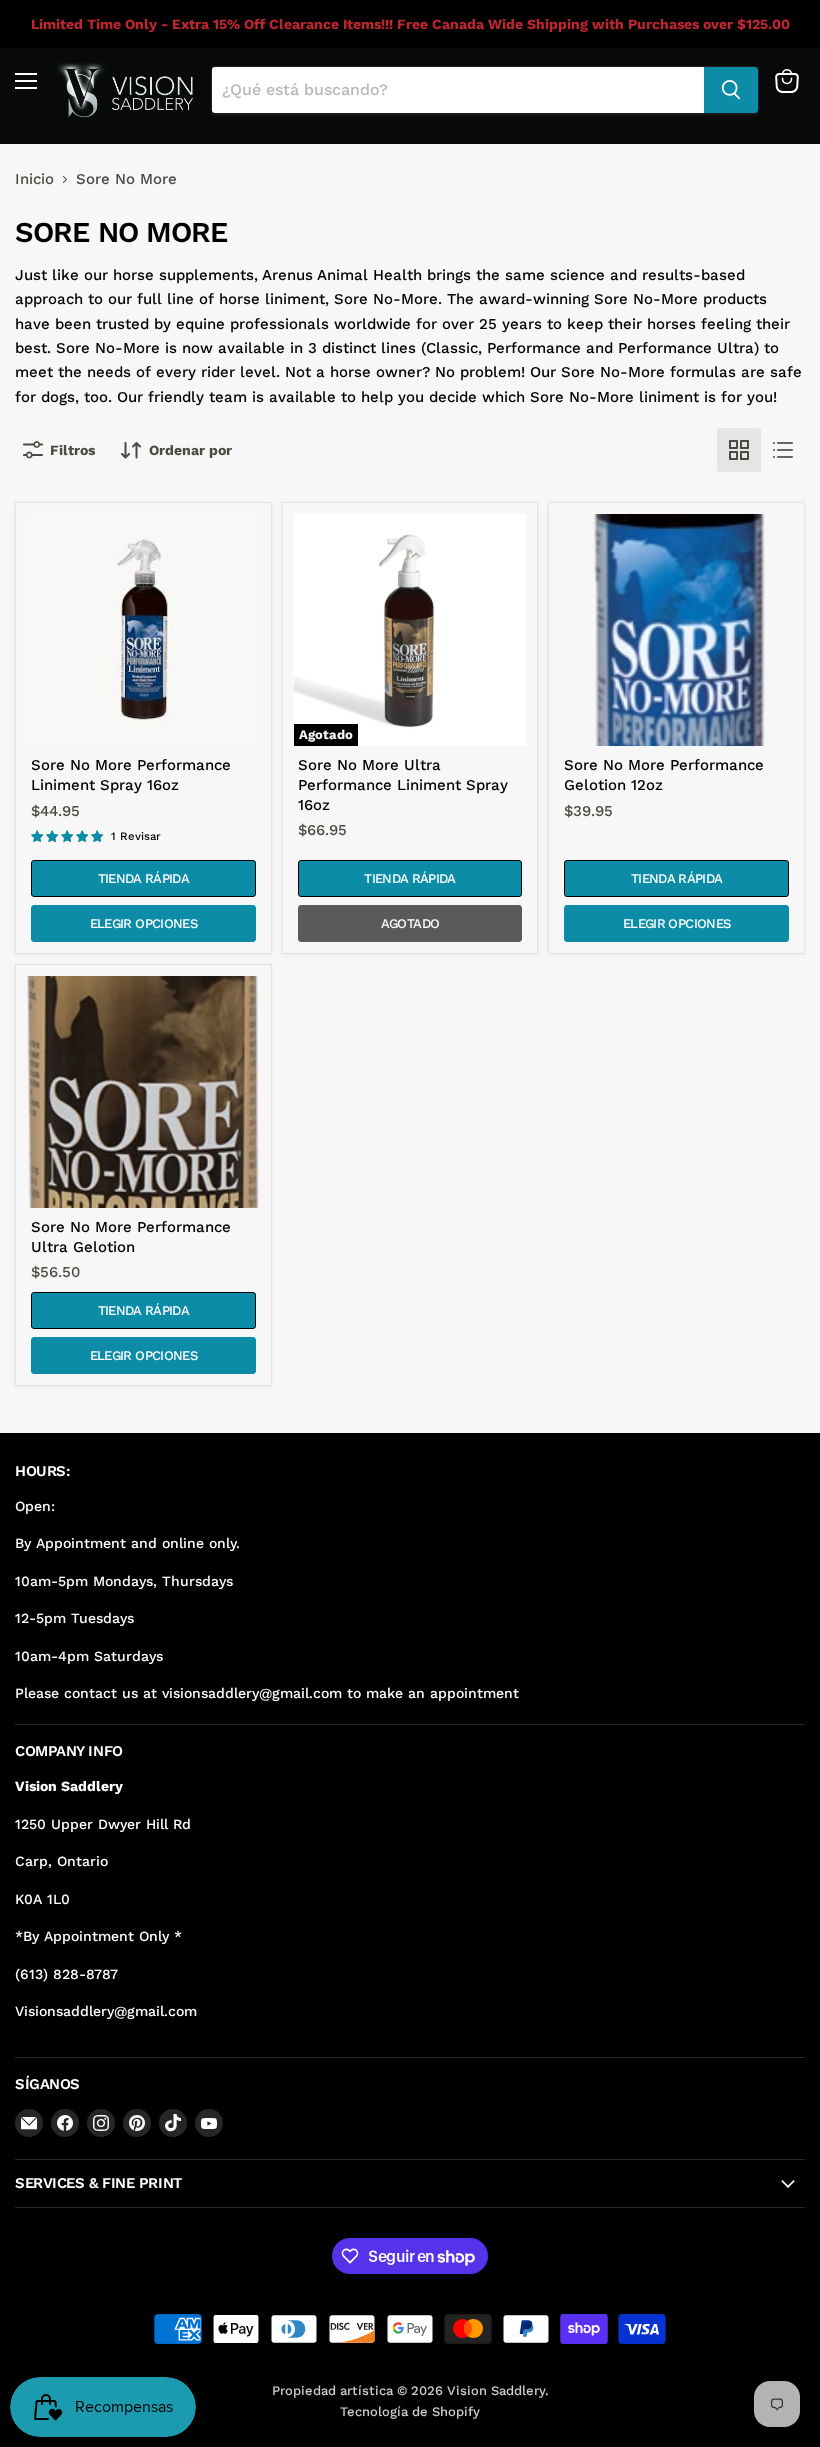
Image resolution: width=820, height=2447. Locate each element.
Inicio (34, 179)
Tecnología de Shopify (410, 2411)
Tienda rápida (143, 878)
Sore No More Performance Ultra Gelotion (131, 1237)
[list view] (783, 450)
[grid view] (739, 450)
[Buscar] (731, 90)
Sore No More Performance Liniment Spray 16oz (131, 775)
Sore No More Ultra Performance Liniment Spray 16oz (403, 784)
